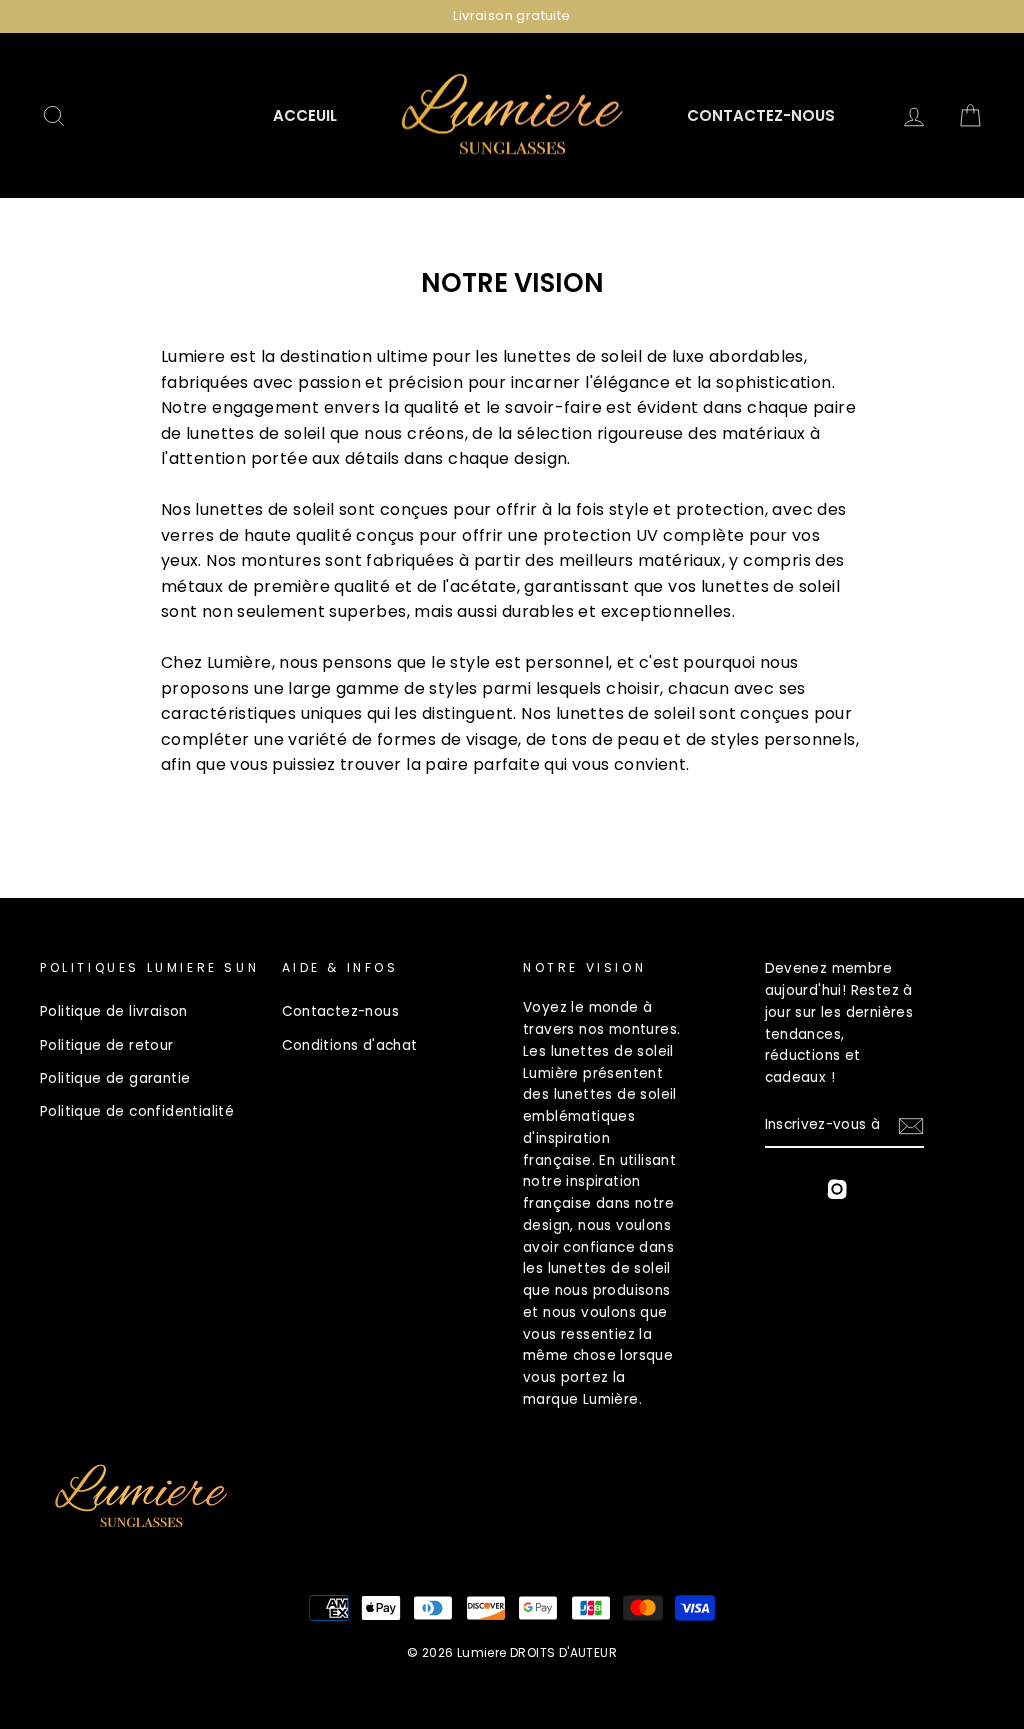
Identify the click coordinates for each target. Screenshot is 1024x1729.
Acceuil (305, 115)
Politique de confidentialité (137, 1111)
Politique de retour (107, 1045)
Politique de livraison (114, 1011)
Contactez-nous (761, 115)
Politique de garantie (115, 1078)
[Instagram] (837, 1192)
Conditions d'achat (350, 1045)
